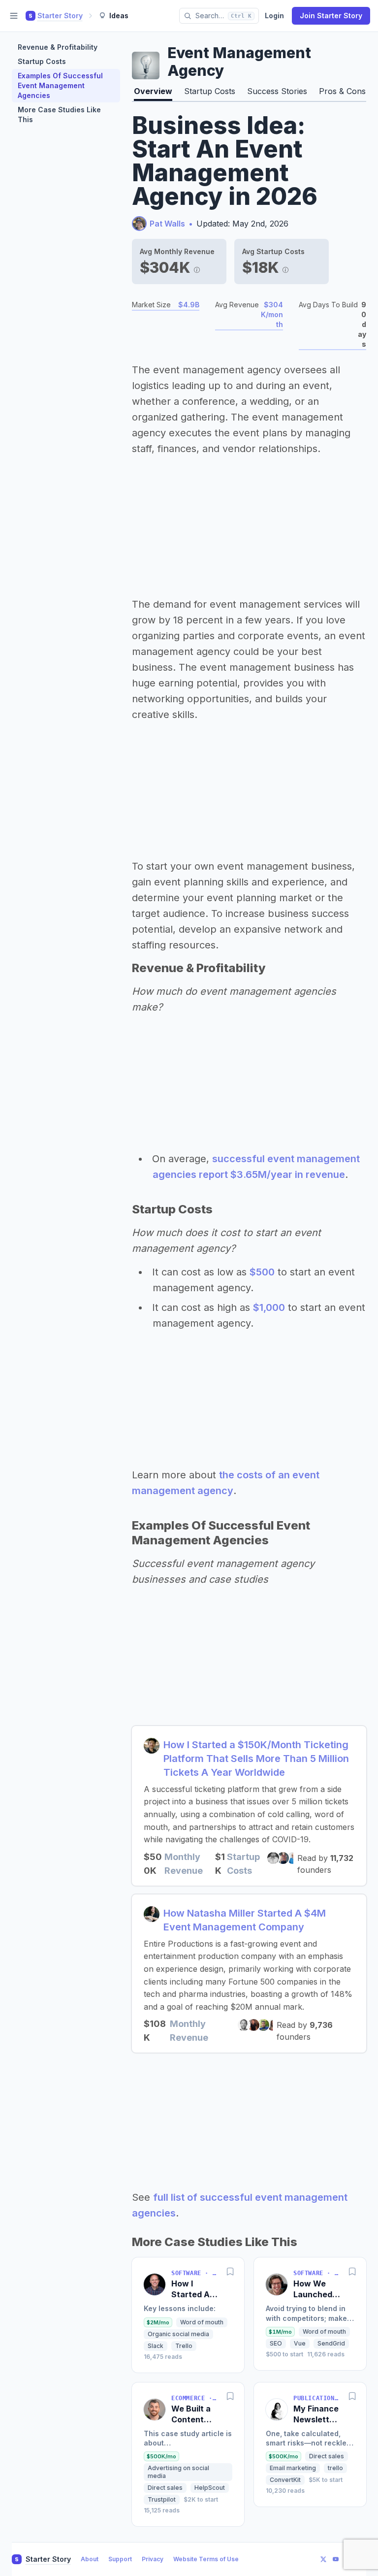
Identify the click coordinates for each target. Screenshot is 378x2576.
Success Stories (277, 91)
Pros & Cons (342, 91)
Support (120, 2559)
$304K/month (272, 314)
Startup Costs (42, 61)
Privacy (153, 2559)
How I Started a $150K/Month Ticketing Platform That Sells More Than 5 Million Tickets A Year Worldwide (256, 1759)
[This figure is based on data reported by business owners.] (197, 267)
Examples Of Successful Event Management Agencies (60, 85)
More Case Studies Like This (59, 114)
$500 (262, 1272)
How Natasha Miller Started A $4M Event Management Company (245, 1920)
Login (274, 16)
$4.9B (189, 305)
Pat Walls (167, 224)
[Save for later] (230, 2271)
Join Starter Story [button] (331, 16)
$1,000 (269, 1307)
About (90, 2559)
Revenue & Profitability (58, 47)
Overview (153, 91)
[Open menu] (14, 16)
